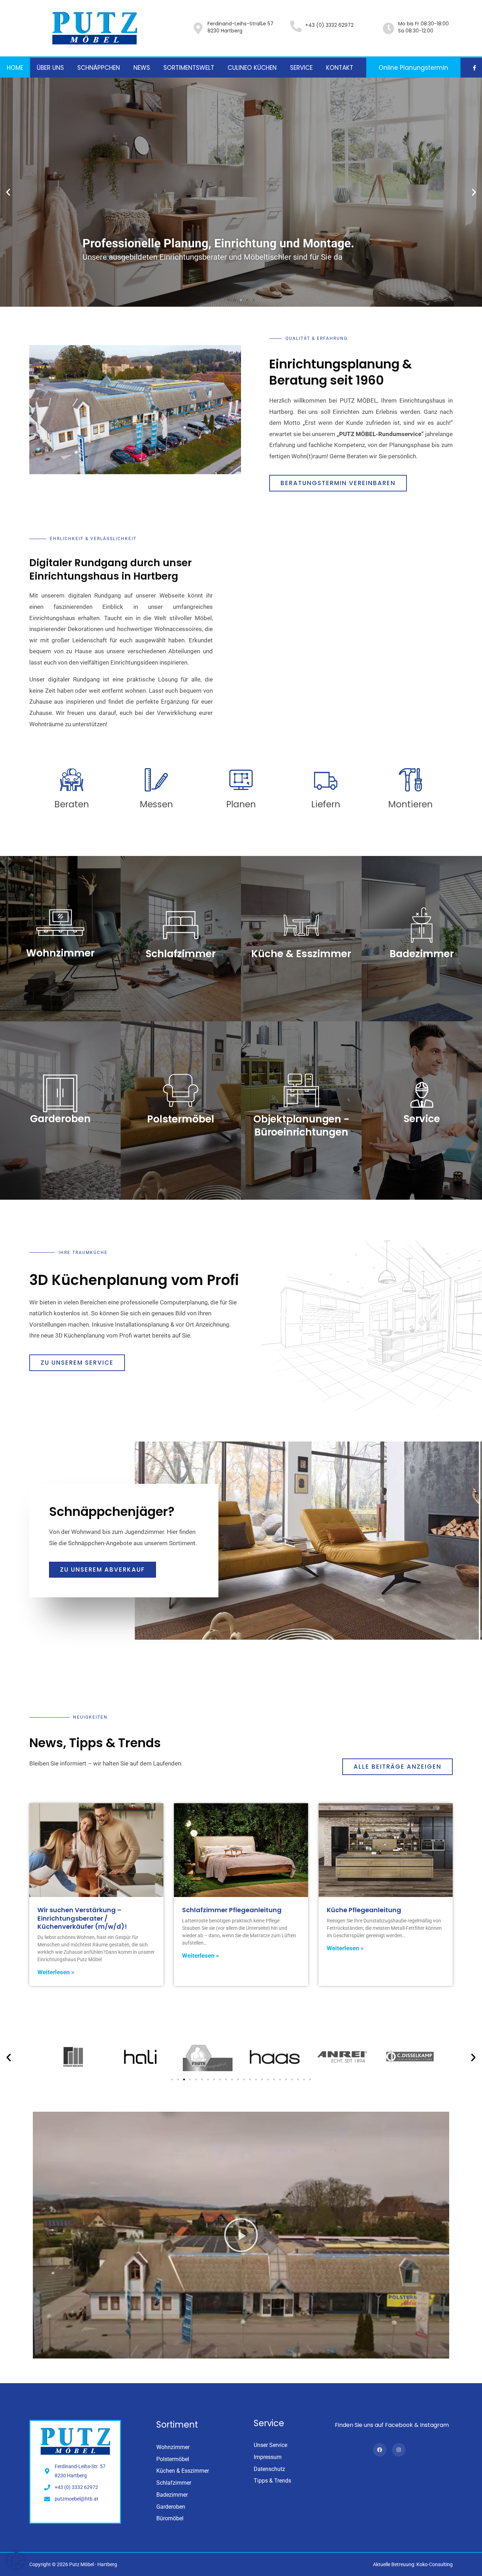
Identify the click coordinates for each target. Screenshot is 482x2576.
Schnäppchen (99, 68)
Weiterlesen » (56, 1972)
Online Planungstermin (413, 68)
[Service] (422, 1095)
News (142, 68)
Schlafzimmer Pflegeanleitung (232, 1910)
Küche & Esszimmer (301, 954)
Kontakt (340, 68)
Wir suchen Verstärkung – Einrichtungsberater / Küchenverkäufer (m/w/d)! (82, 1918)
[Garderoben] (60, 1093)
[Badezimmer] (422, 925)
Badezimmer (422, 954)
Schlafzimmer (181, 954)
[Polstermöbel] (181, 1090)
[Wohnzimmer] (60, 923)
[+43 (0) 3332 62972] (296, 26)
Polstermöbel (181, 1119)
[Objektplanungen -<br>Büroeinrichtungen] (301, 1090)
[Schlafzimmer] (181, 925)
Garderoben (60, 1119)
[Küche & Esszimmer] (301, 925)
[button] (8, 192)
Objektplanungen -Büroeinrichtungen (301, 1125)
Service (301, 68)
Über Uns (50, 68)
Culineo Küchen (252, 68)
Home (15, 68)
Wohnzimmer (60, 953)
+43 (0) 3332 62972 (329, 25)
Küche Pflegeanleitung (364, 1910)
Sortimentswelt (189, 68)
